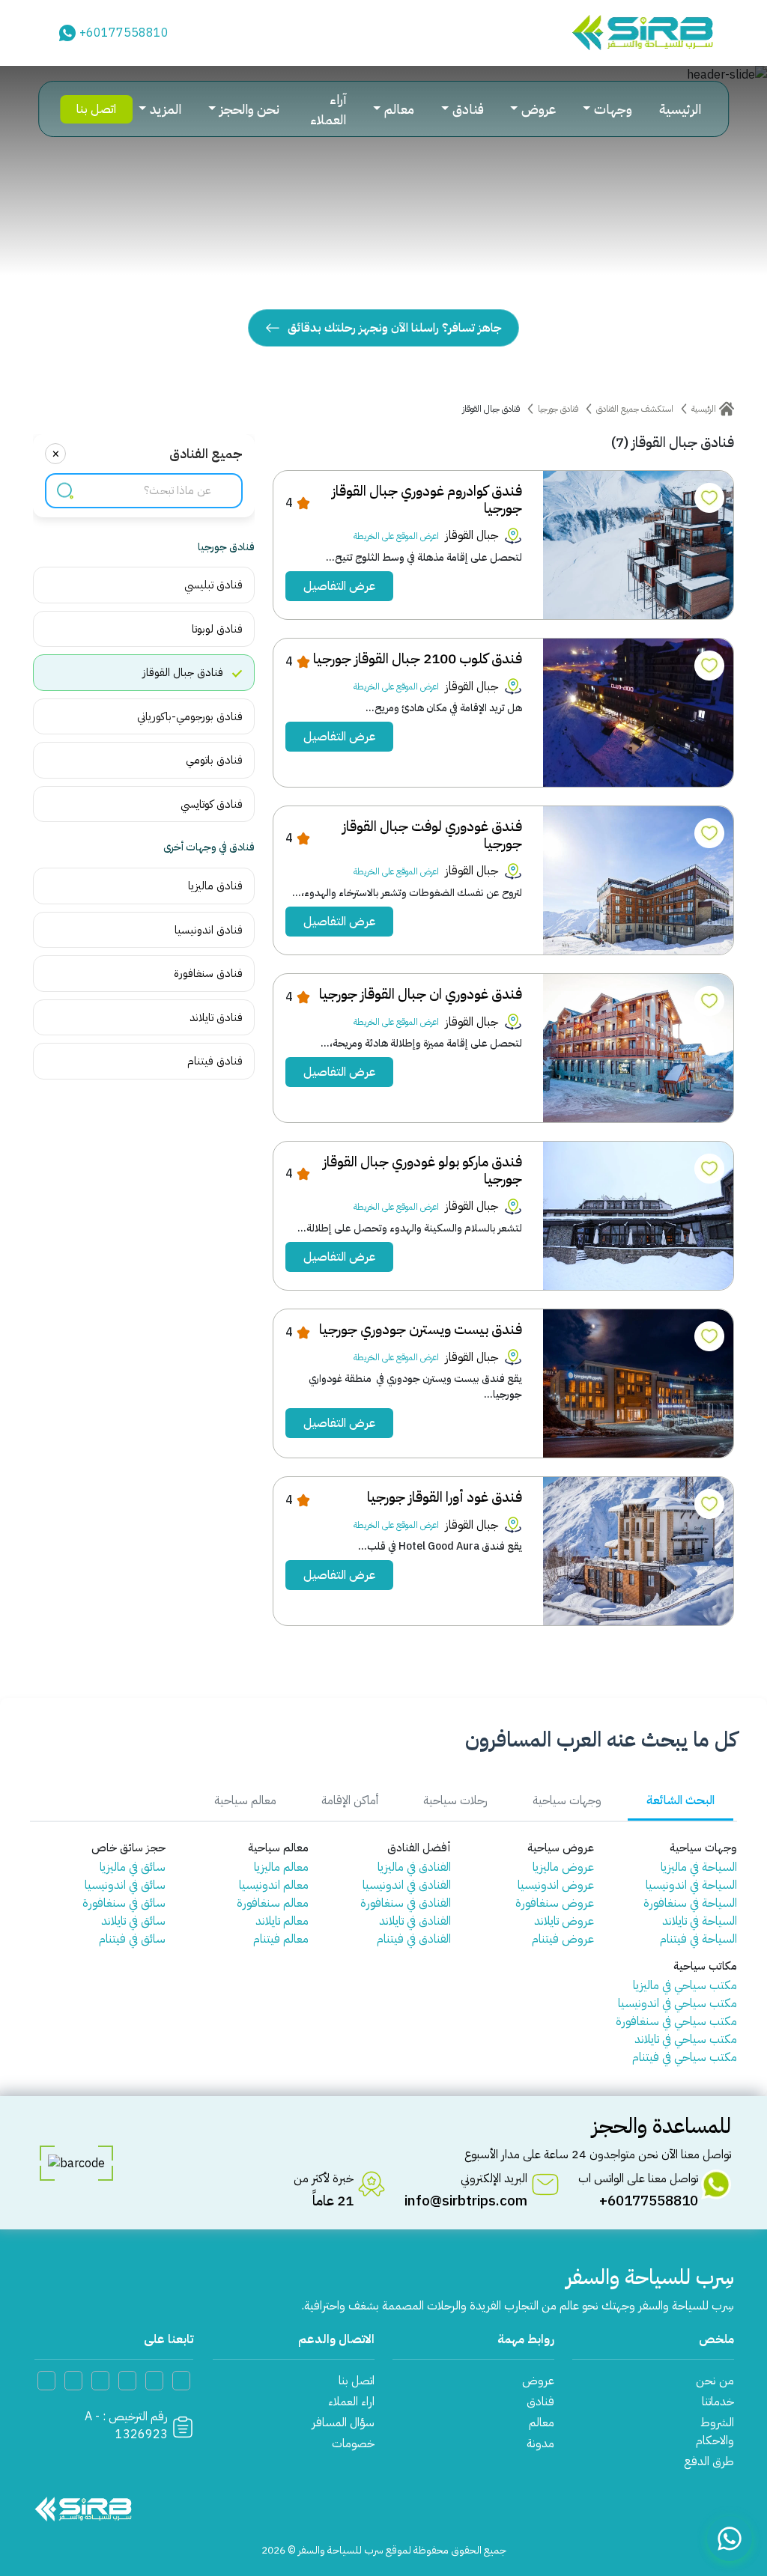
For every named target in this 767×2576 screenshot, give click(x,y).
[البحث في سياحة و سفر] (65, 491)
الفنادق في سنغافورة (406, 1903)
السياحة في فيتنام (698, 1939)
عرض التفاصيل (339, 586)
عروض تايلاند (564, 1921)
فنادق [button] (468, 109)
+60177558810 (124, 33)
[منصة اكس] (127, 2381)
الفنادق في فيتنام (414, 1939)
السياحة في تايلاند (700, 1921)
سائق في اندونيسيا (125, 1885)
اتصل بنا (96, 109)
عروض (538, 2381)
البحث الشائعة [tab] (680, 1800)
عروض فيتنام (563, 1939)
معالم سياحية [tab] (245, 1800)
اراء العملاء (351, 2402)
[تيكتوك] (100, 2381)
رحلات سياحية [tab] (455, 1800)
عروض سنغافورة (555, 1903)
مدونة (540, 2443)
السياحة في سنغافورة (690, 1903)
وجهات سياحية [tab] (567, 1800)
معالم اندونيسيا (274, 1885)
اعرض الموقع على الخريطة (396, 536)
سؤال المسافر (343, 2423)
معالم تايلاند (282, 1921)
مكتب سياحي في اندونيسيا (677, 2003)
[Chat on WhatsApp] (730, 2539)
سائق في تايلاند (133, 1921)
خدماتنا (718, 2402)
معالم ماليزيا (281, 1867)
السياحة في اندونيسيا (691, 1885)
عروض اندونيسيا (556, 1885)
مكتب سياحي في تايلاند (686, 2039)
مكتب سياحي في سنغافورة (676, 2021)
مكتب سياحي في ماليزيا (685, 1985)
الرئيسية (680, 109)
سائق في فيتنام (132, 1939)
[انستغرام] (46, 2381)
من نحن (715, 2381)
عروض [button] (539, 109)
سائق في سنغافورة (124, 1903)
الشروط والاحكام (715, 2432)
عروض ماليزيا (563, 1867)
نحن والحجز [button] (249, 109)
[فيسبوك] (154, 2381)
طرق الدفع (709, 2461)
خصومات (353, 2443)
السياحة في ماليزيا (699, 1867)
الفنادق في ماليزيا (414, 1867)
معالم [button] (399, 109)
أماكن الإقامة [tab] (350, 1800)
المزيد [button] (166, 109)
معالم (542, 2423)
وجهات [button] (613, 109)
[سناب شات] (73, 2381)
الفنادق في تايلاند (415, 1921)
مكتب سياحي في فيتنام (685, 2057)
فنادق (540, 2402)
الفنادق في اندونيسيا (407, 1885)
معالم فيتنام (281, 1939)
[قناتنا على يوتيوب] (181, 2381)
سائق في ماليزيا (133, 1867)
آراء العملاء (328, 109)
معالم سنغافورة (273, 1903)
